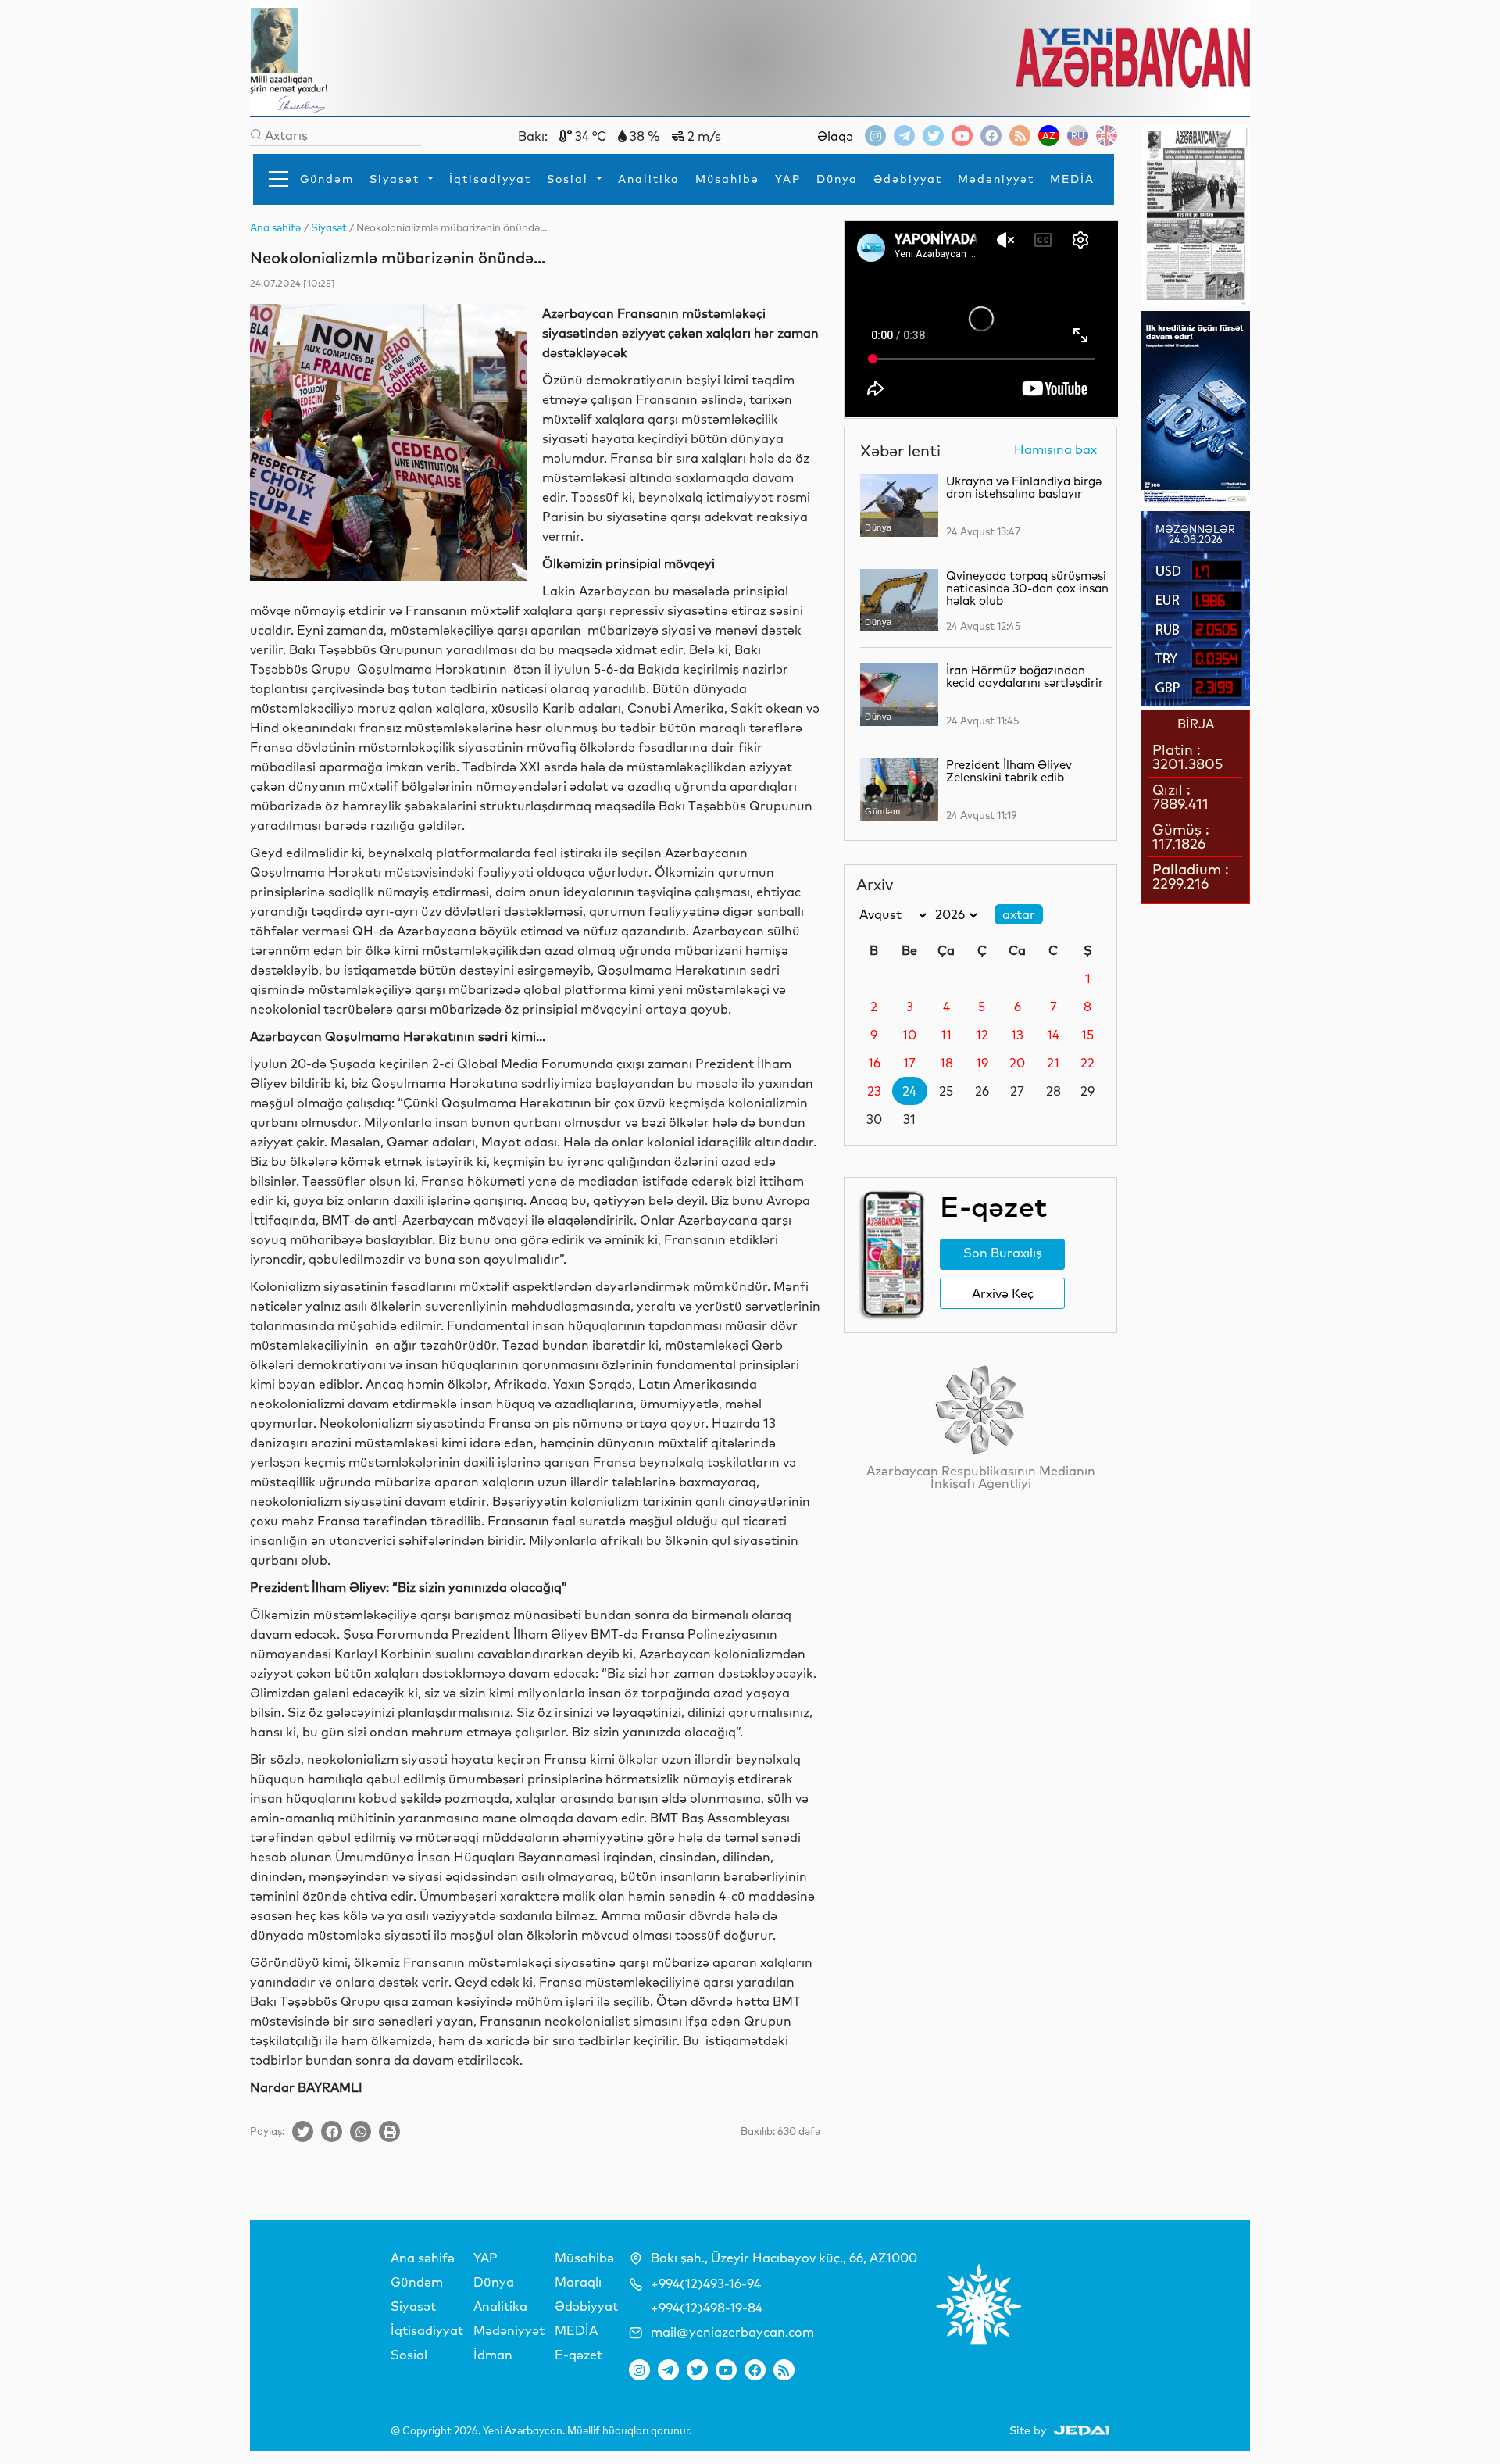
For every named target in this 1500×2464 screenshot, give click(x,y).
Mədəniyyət (996, 179)
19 (982, 1063)
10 (909, 1035)
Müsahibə (727, 179)
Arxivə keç (1003, 1293)
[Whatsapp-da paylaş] (361, 2131)
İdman (493, 2355)
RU (1078, 136)
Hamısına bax (1055, 450)
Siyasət (397, 179)
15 (1087, 1035)
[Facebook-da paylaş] (332, 2131)
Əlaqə (835, 136)
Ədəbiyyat (908, 179)
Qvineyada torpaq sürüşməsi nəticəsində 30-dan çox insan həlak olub (1027, 588)
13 (1017, 1035)
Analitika (649, 179)
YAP (788, 179)
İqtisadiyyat (490, 179)
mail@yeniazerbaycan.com (732, 2332)
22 (1087, 1063)
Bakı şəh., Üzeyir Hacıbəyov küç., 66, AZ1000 (784, 2258)
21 (1053, 1063)
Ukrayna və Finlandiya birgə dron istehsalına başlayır (1024, 487)
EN (1107, 136)
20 (1017, 1063)
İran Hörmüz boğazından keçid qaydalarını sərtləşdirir (1025, 676)
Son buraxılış (1003, 1253)
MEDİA (1072, 179)
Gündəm (327, 179)
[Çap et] (389, 2131)
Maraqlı (578, 2282)
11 (946, 1035)
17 (909, 1063)
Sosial (570, 179)
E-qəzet (579, 2355)
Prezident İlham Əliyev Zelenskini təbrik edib (1009, 771)
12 (982, 1035)
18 (946, 1063)
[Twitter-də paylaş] (303, 2131)
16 (874, 1063)
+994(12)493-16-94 (706, 2283)
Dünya (837, 179)
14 (1053, 1035)
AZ (1049, 136)
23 (874, 1091)
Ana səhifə (423, 2258)
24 (909, 1091)
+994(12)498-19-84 (707, 2308)
